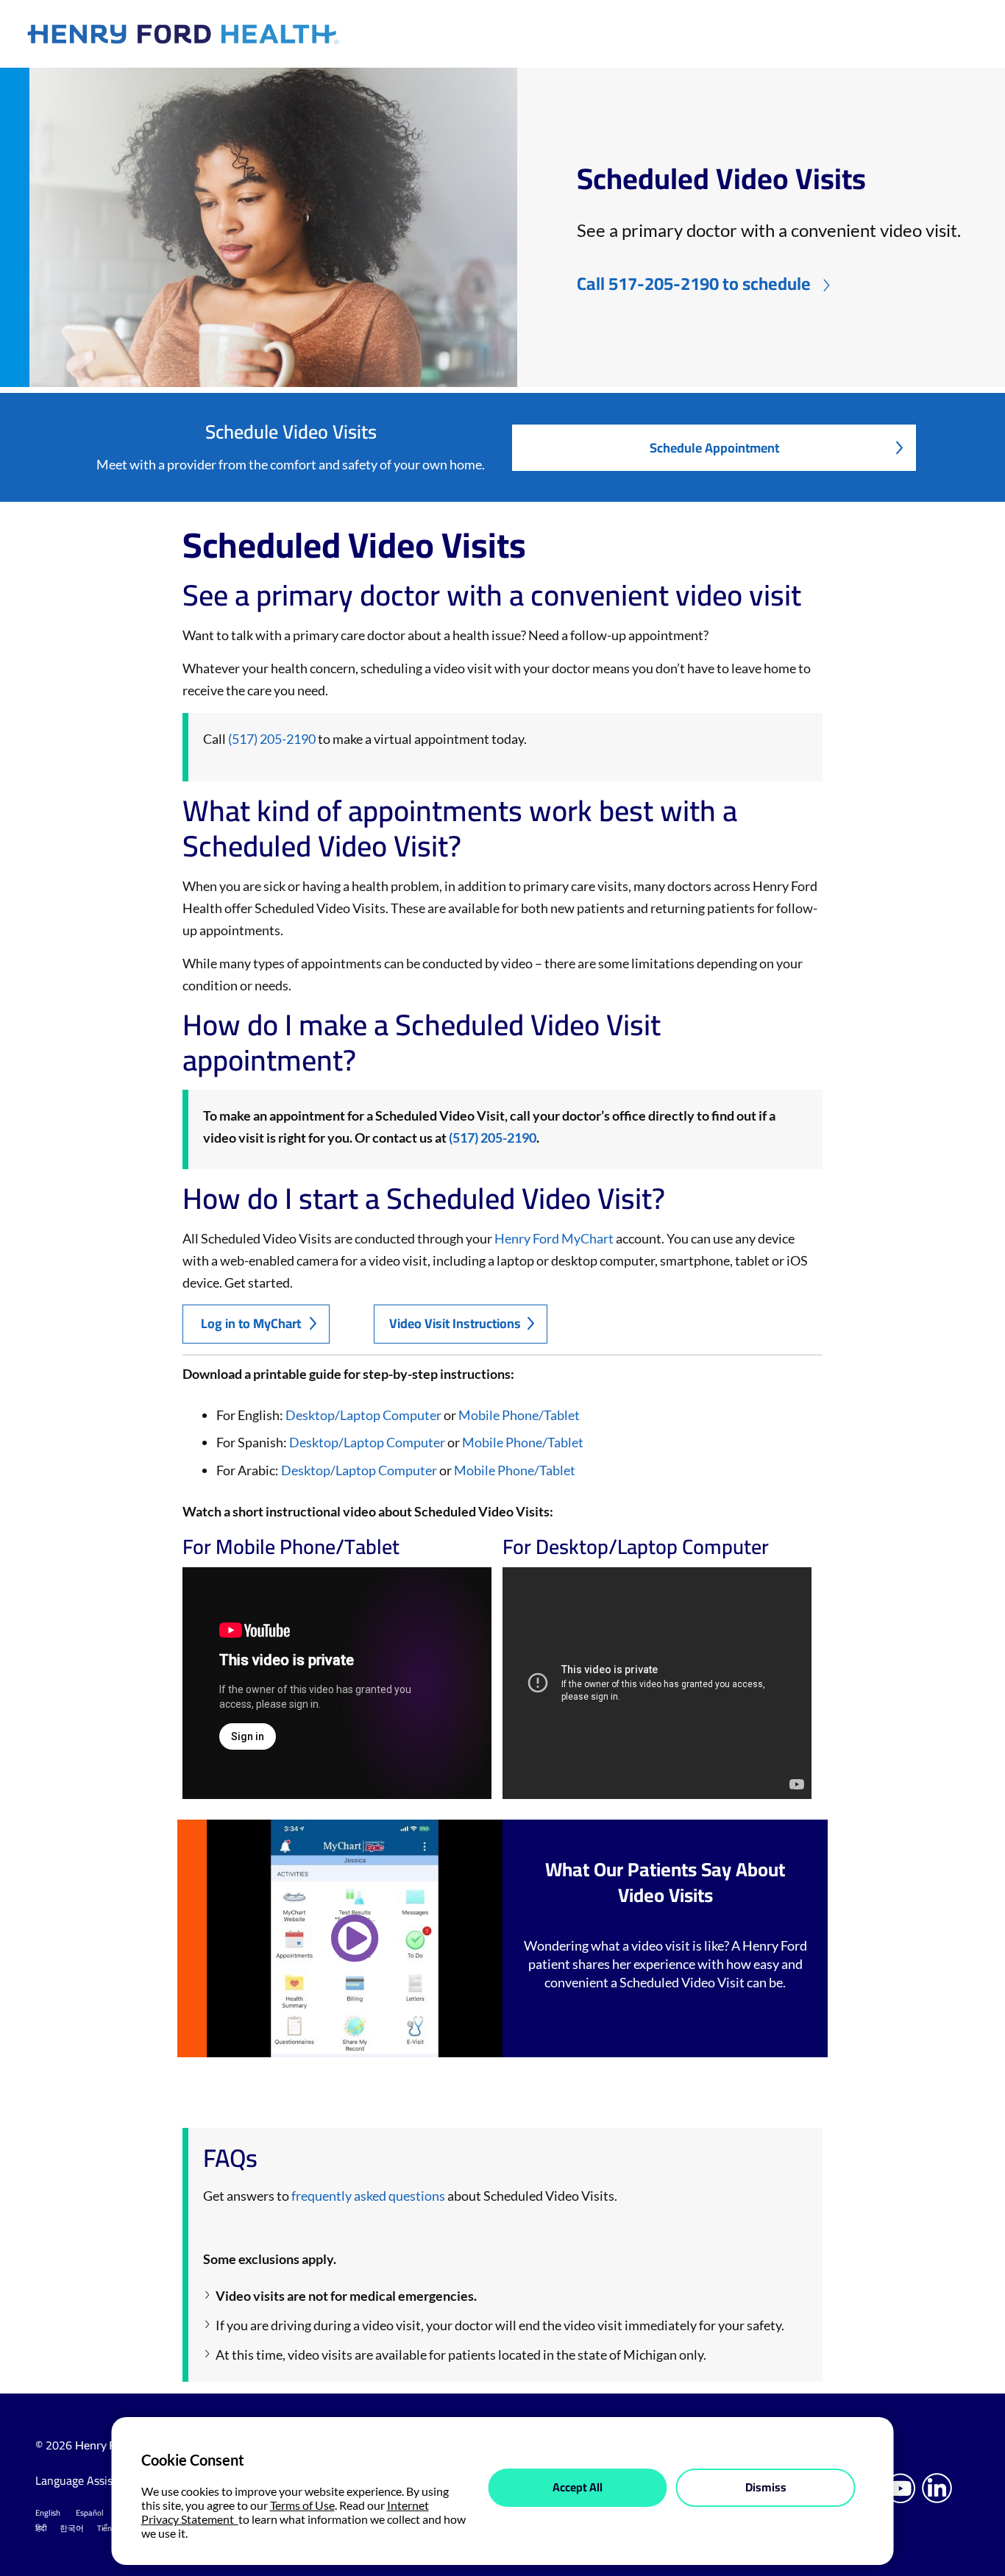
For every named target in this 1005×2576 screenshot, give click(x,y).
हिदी (41, 2528)
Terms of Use (302, 2505)
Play (355, 1938)
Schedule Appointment (714, 448)
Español (90, 2513)
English (48, 2513)
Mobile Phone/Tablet (519, 1415)
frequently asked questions (368, 2196)
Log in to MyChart (251, 1323)
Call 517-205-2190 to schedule (694, 284)
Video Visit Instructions (455, 1323)
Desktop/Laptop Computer (363, 1415)
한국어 (72, 2528)
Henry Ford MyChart (554, 1238)
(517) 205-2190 (272, 739)
